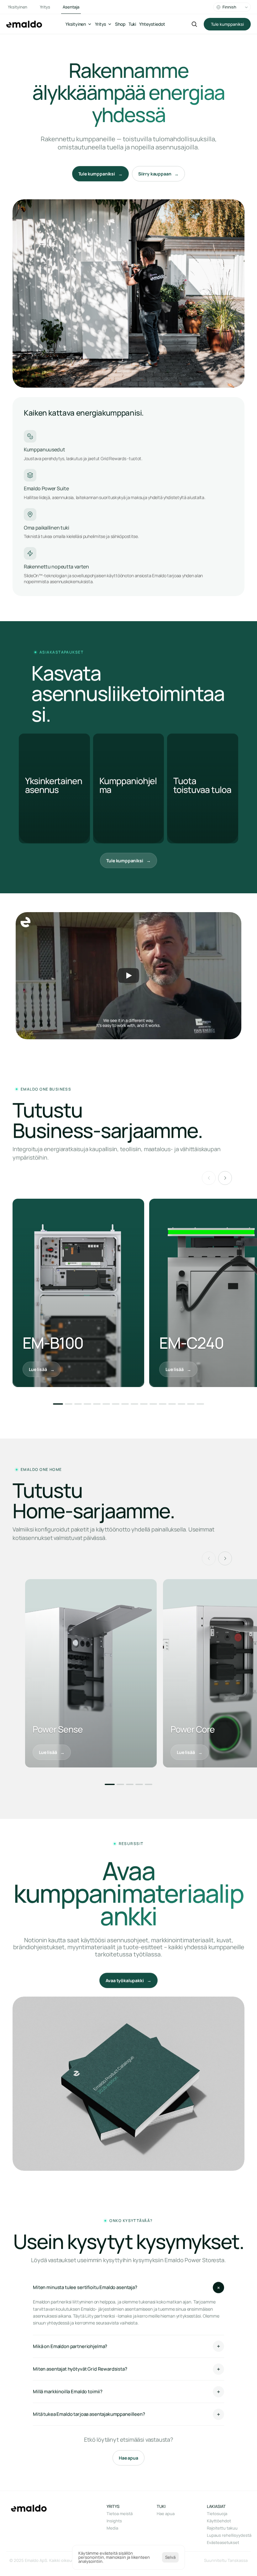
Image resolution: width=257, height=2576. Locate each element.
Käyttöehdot (219, 2521)
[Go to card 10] (144, 1404)
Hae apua (166, 2514)
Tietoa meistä (120, 2514)
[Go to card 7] (116, 1404)
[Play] (128, 976)
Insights (114, 2521)
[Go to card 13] (172, 1404)
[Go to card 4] (87, 1404)
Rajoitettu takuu (222, 2528)
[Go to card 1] (58, 1404)
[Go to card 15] (191, 1404)
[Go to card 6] (106, 1404)
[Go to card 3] (78, 1404)
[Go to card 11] (153, 1404)
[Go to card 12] (163, 1404)
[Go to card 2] (69, 1404)
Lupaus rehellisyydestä (229, 2535)
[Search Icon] (194, 24)
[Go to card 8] (125, 1404)
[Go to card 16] (200, 1404)
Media (112, 2528)
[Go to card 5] (97, 1404)
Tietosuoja (217, 2514)
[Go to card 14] (181, 1404)
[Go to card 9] (134, 1404)
